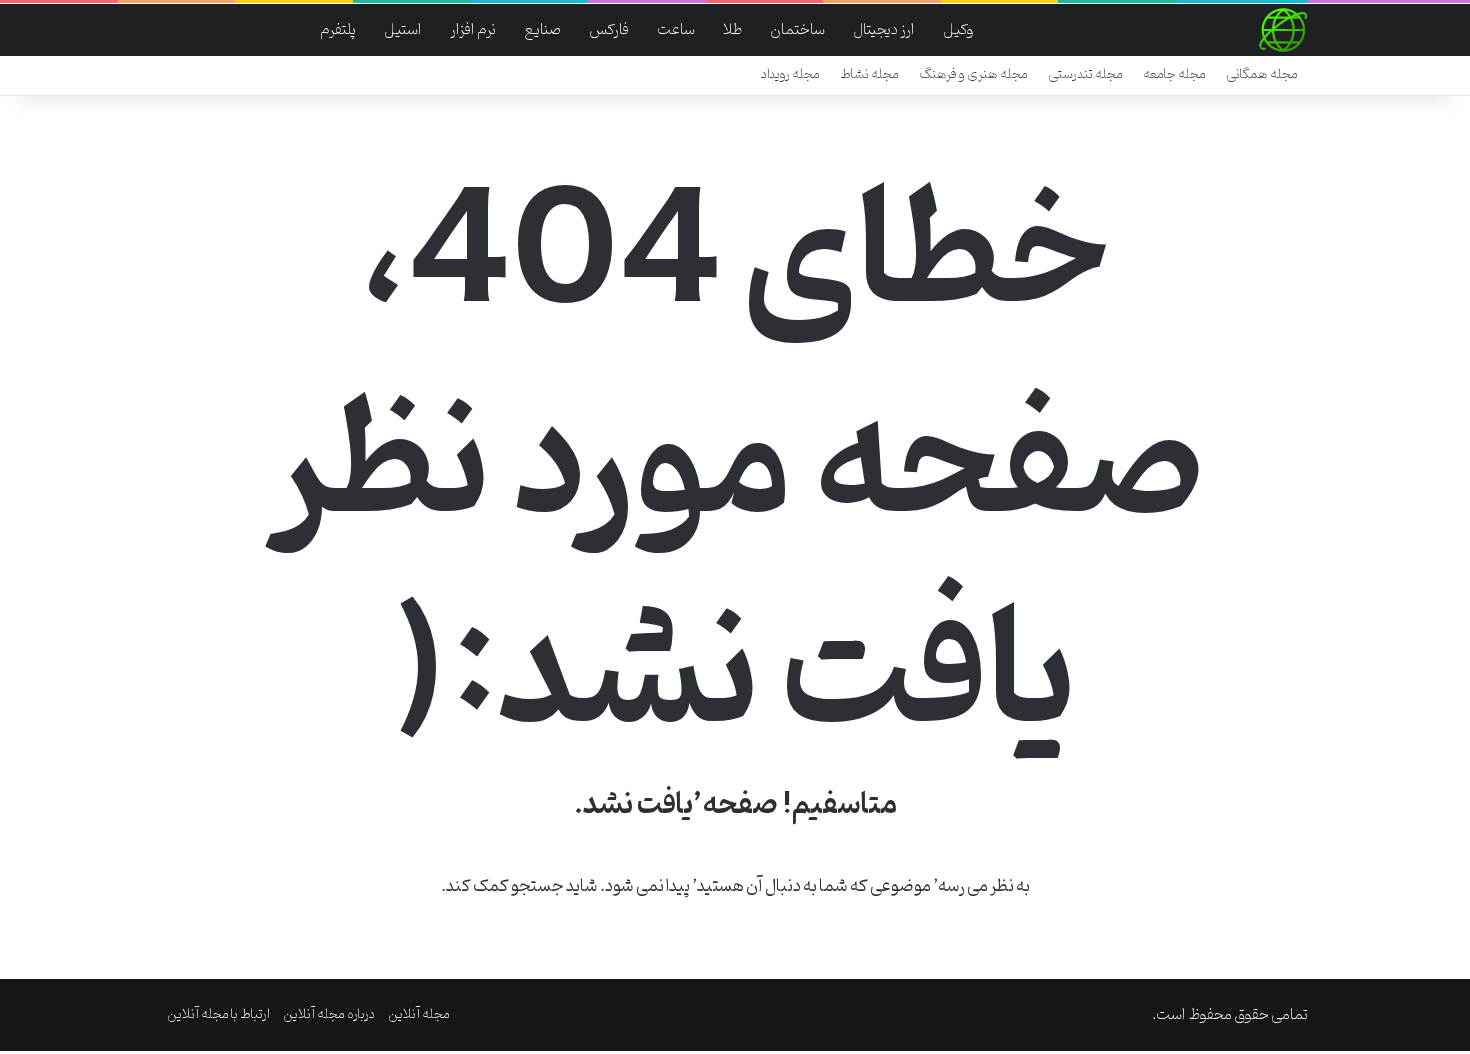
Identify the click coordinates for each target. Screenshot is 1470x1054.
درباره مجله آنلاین (329, 1014)
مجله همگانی (1262, 74)
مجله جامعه (1174, 74)
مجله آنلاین (419, 1014)
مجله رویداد (790, 74)
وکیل (958, 30)
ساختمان (797, 30)
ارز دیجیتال (884, 30)
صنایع (542, 30)
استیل (403, 30)
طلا (732, 30)
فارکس (609, 30)
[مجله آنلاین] (1283, 30)
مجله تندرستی (1085, 74)
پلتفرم (338, 30)
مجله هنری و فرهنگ (973, 74)
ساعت (676, 30)
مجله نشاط (869, 74)
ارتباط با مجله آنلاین (218, 1014)
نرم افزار (473, 30)
